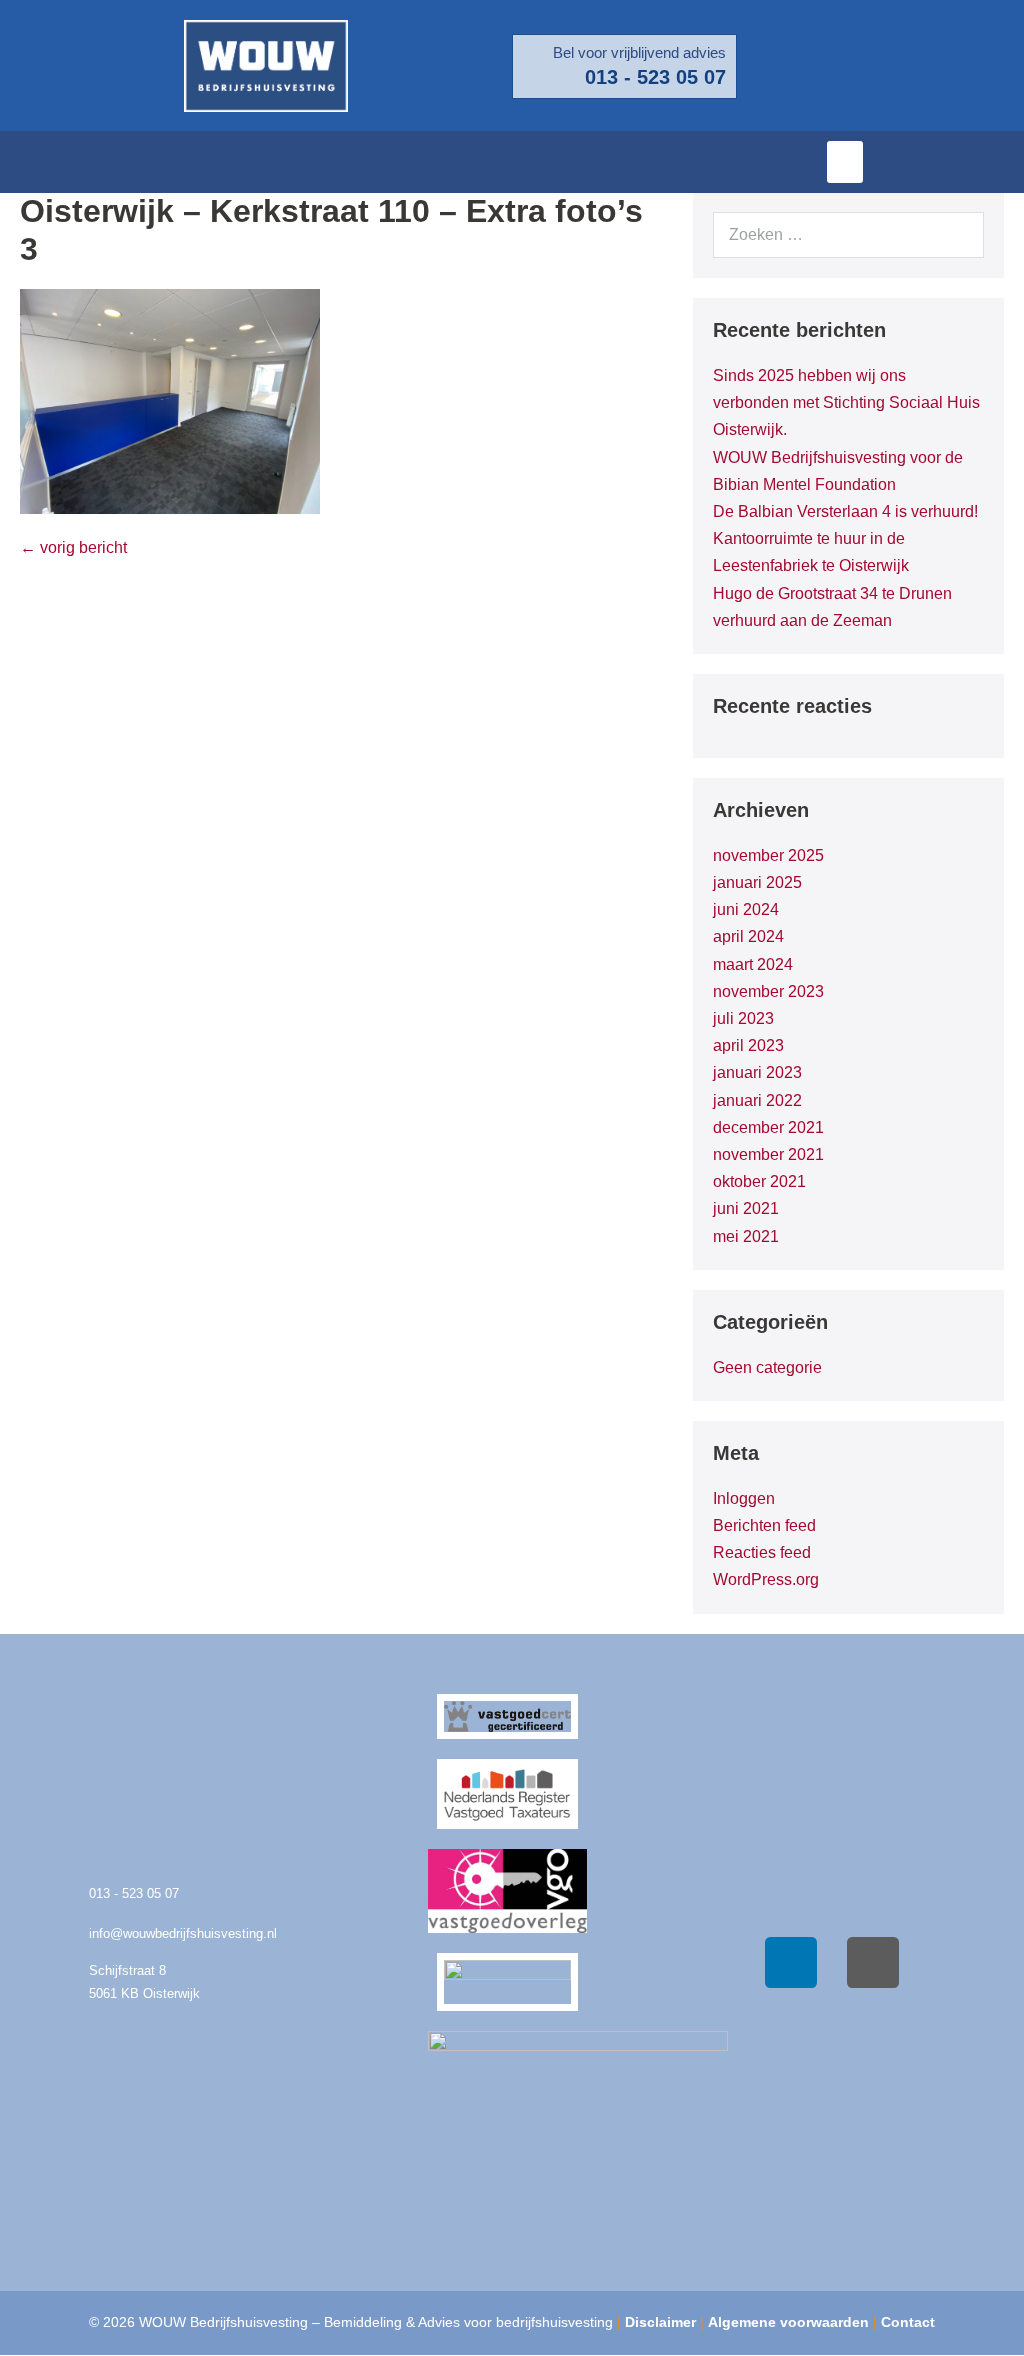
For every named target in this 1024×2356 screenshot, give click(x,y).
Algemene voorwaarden (788, 2322)
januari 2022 (757, 1100)
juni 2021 (746, 1208)
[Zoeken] (958, 235)
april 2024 (748, 936)
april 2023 (748, 1045)
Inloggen (744, 1498)
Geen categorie (767, 1367)
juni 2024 (746, 909)
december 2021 (768, 1127)
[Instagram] (873, 1963)
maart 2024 (753, 964)
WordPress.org (766, 1579)
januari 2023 (757, 1072)
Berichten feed (764, 1525)
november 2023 (768, 991)
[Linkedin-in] (999, 162)
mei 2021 (746, 1236)
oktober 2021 (759, 1181)
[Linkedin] (791, 1963)
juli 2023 (743, 1018)
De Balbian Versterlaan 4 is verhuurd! (845, 511)
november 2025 (768, 855)
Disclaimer (660, 2322)
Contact (908, 2322)
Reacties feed (762, 1552)
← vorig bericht (73, 547)
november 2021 (768, 1154)
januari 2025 (757, 882)
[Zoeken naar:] (848, 234)
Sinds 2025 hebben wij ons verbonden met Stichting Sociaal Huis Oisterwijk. (846, 402)
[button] (845, 162)
